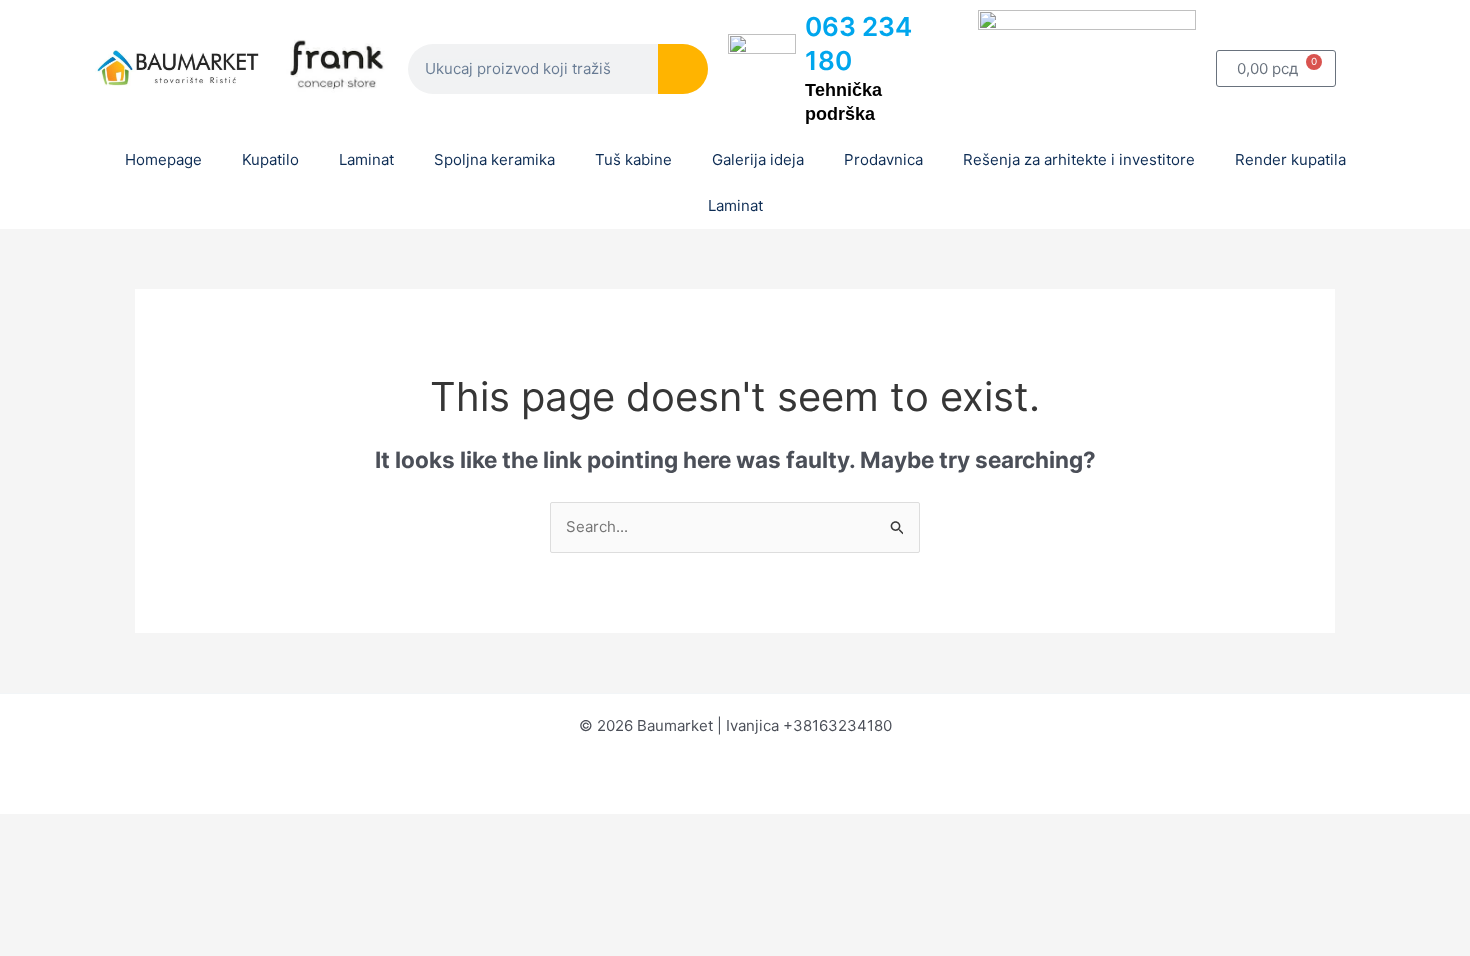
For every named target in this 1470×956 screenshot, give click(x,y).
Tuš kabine (633, 159)
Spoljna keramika (494, 159)
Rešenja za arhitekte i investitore (1079, 159)
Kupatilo (270, 159)
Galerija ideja (758, 159)
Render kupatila (1290, 159)
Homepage (163, 159)
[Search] (683, 69)
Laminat (366, 159)
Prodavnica (883, 159)
